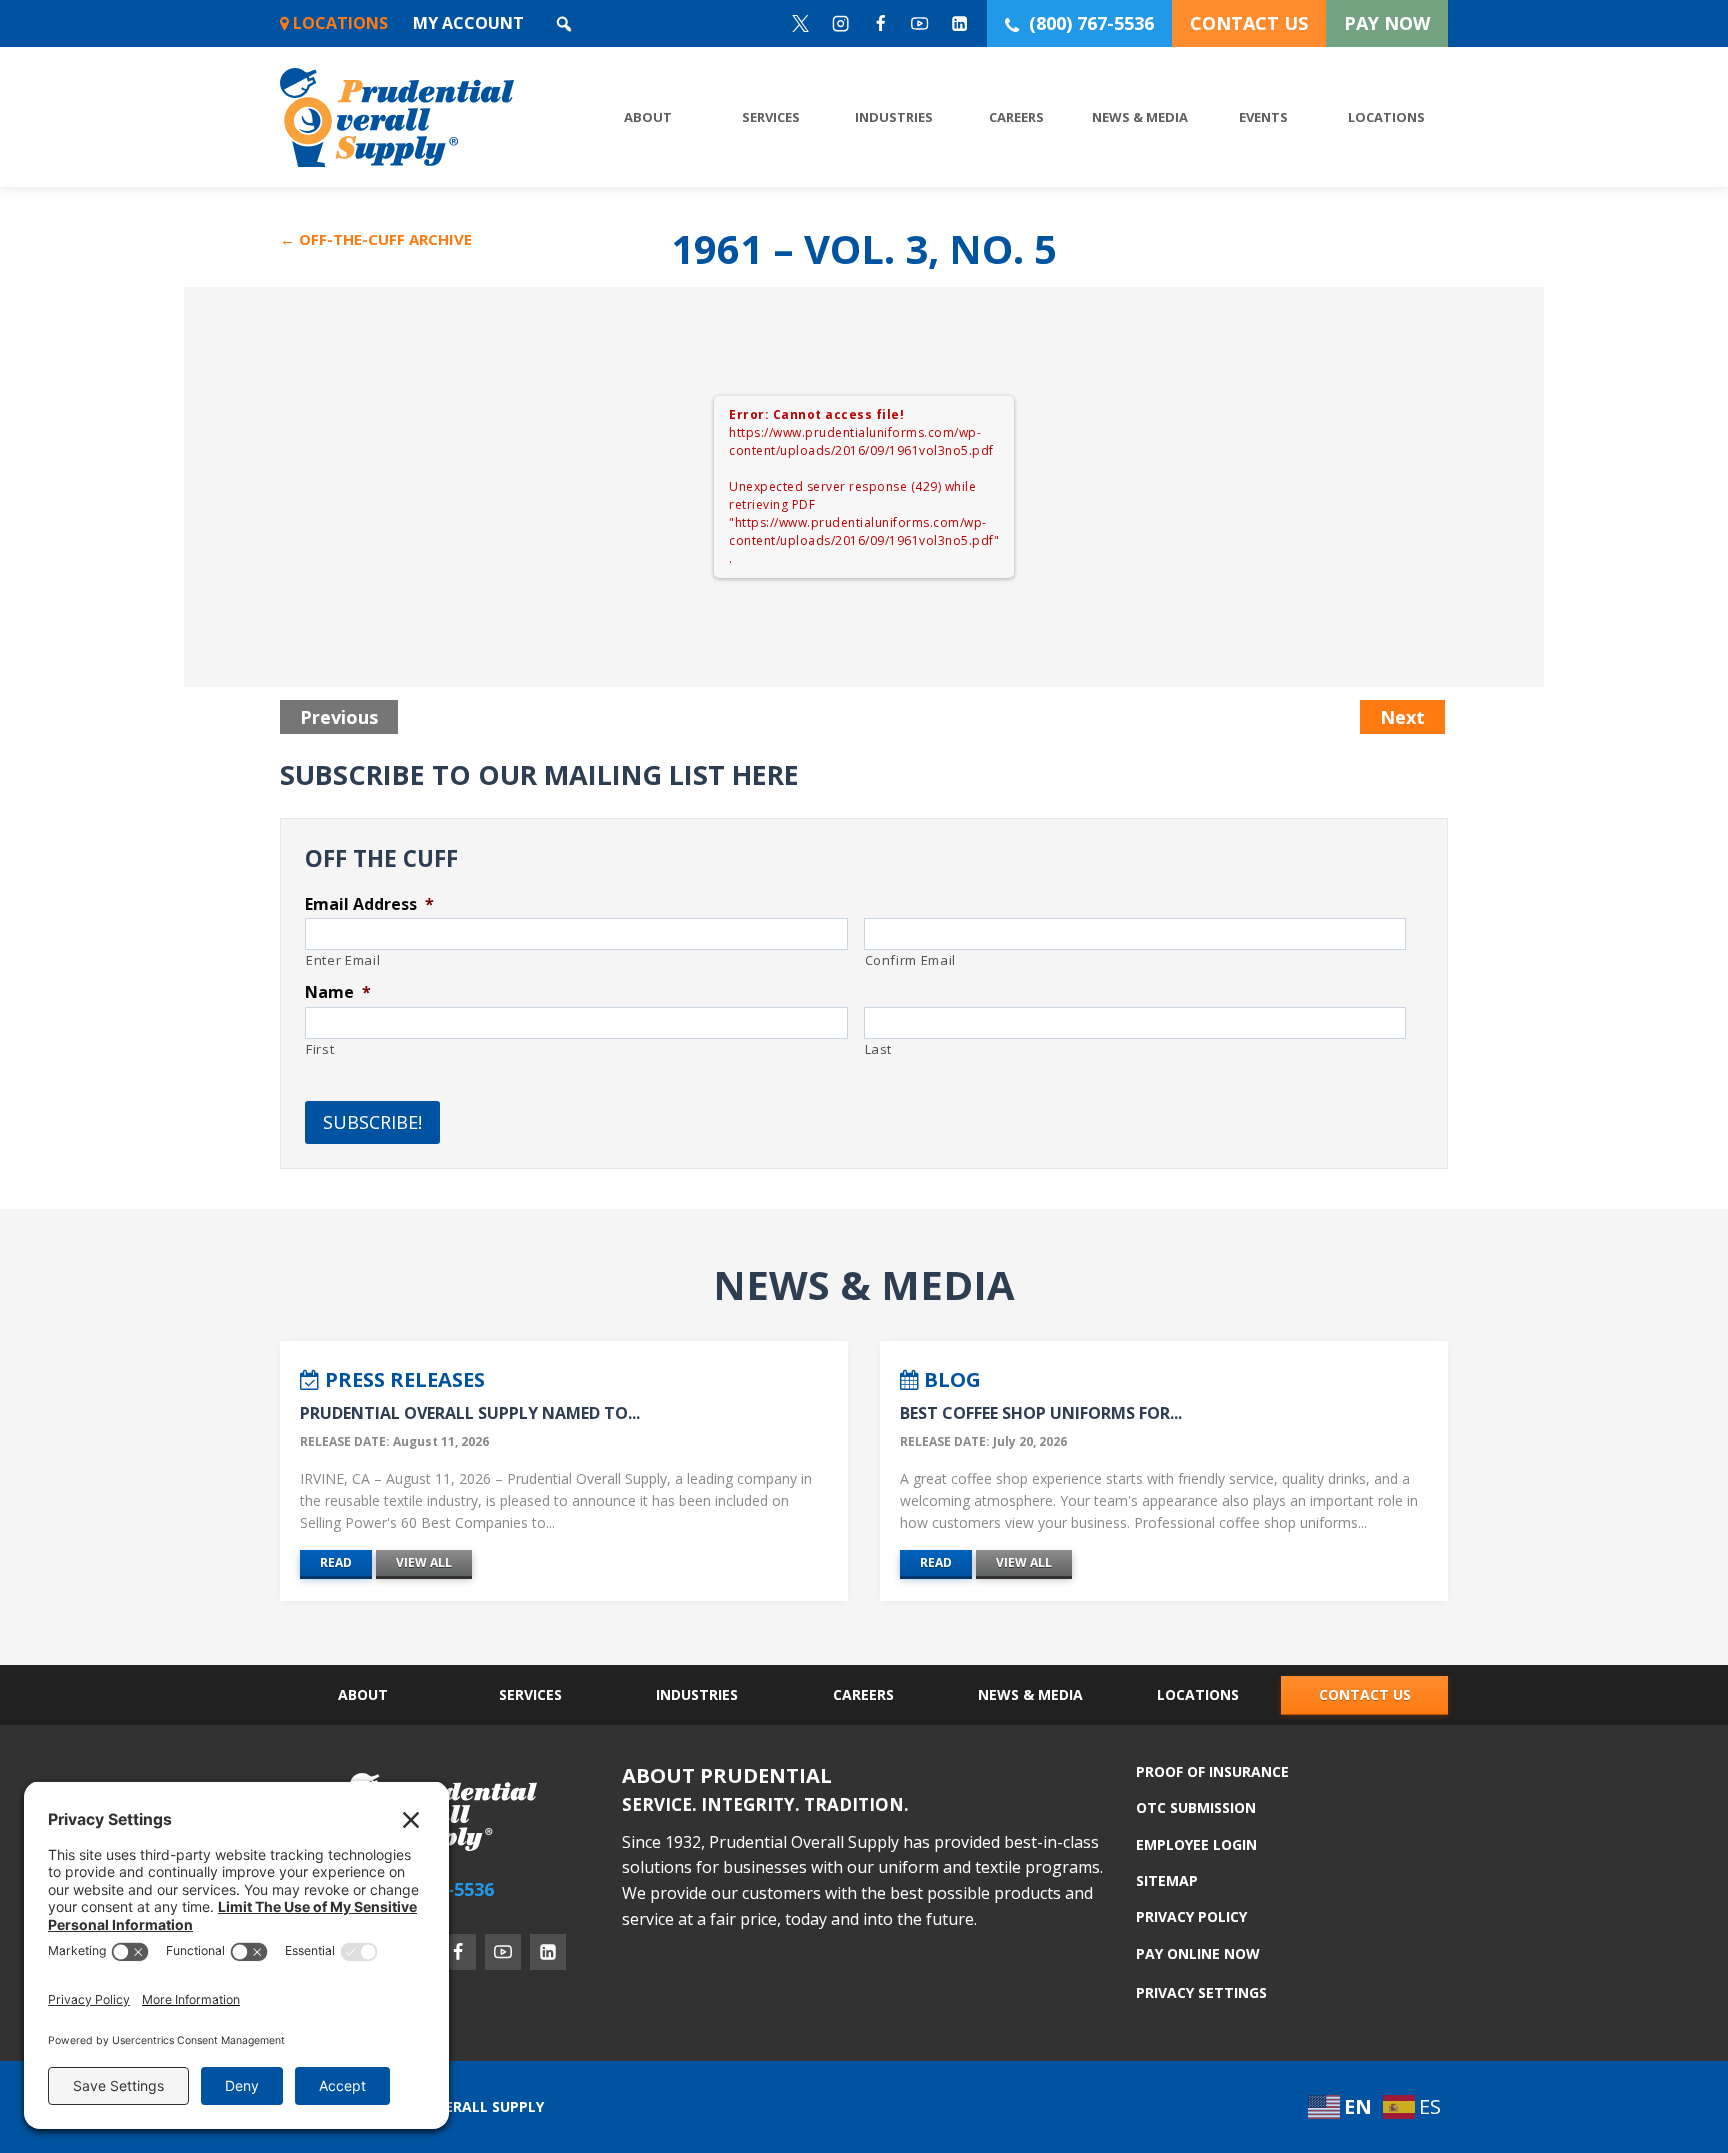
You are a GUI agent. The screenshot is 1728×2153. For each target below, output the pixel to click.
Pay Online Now (1198, 1952)
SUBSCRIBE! (372, 1122)
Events (1263, 117)
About (648, 117)
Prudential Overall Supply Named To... (470, 1413)
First (320, 1049)
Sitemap (1167, 1880)
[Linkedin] (960, 23)
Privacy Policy (1191, 1916)
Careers (1016, 117)
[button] (564, 24)
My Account (468, 23)
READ (336, 1562)
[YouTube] (920, 23)
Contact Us (1365, 1694)
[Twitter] (801, 23)
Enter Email (343, 960)
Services (771, 117)
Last (879, 1049)
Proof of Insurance (1212, 1773)
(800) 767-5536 (1091, 23)
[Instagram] (840, 23)
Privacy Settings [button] (1201, 1992)
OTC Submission (1196, 1807)
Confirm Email (911, 960)
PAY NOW (1387, 23)
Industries (894, 117)
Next (1402, 717)
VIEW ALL (424, 1562)
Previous (339, 717)
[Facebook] (880, 23)
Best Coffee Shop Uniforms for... (1041, 1413)
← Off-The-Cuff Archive (376, 239)
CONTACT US (1249, 23)
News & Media (1140, 117)
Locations (338, 23)
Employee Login (1196, 1844)
